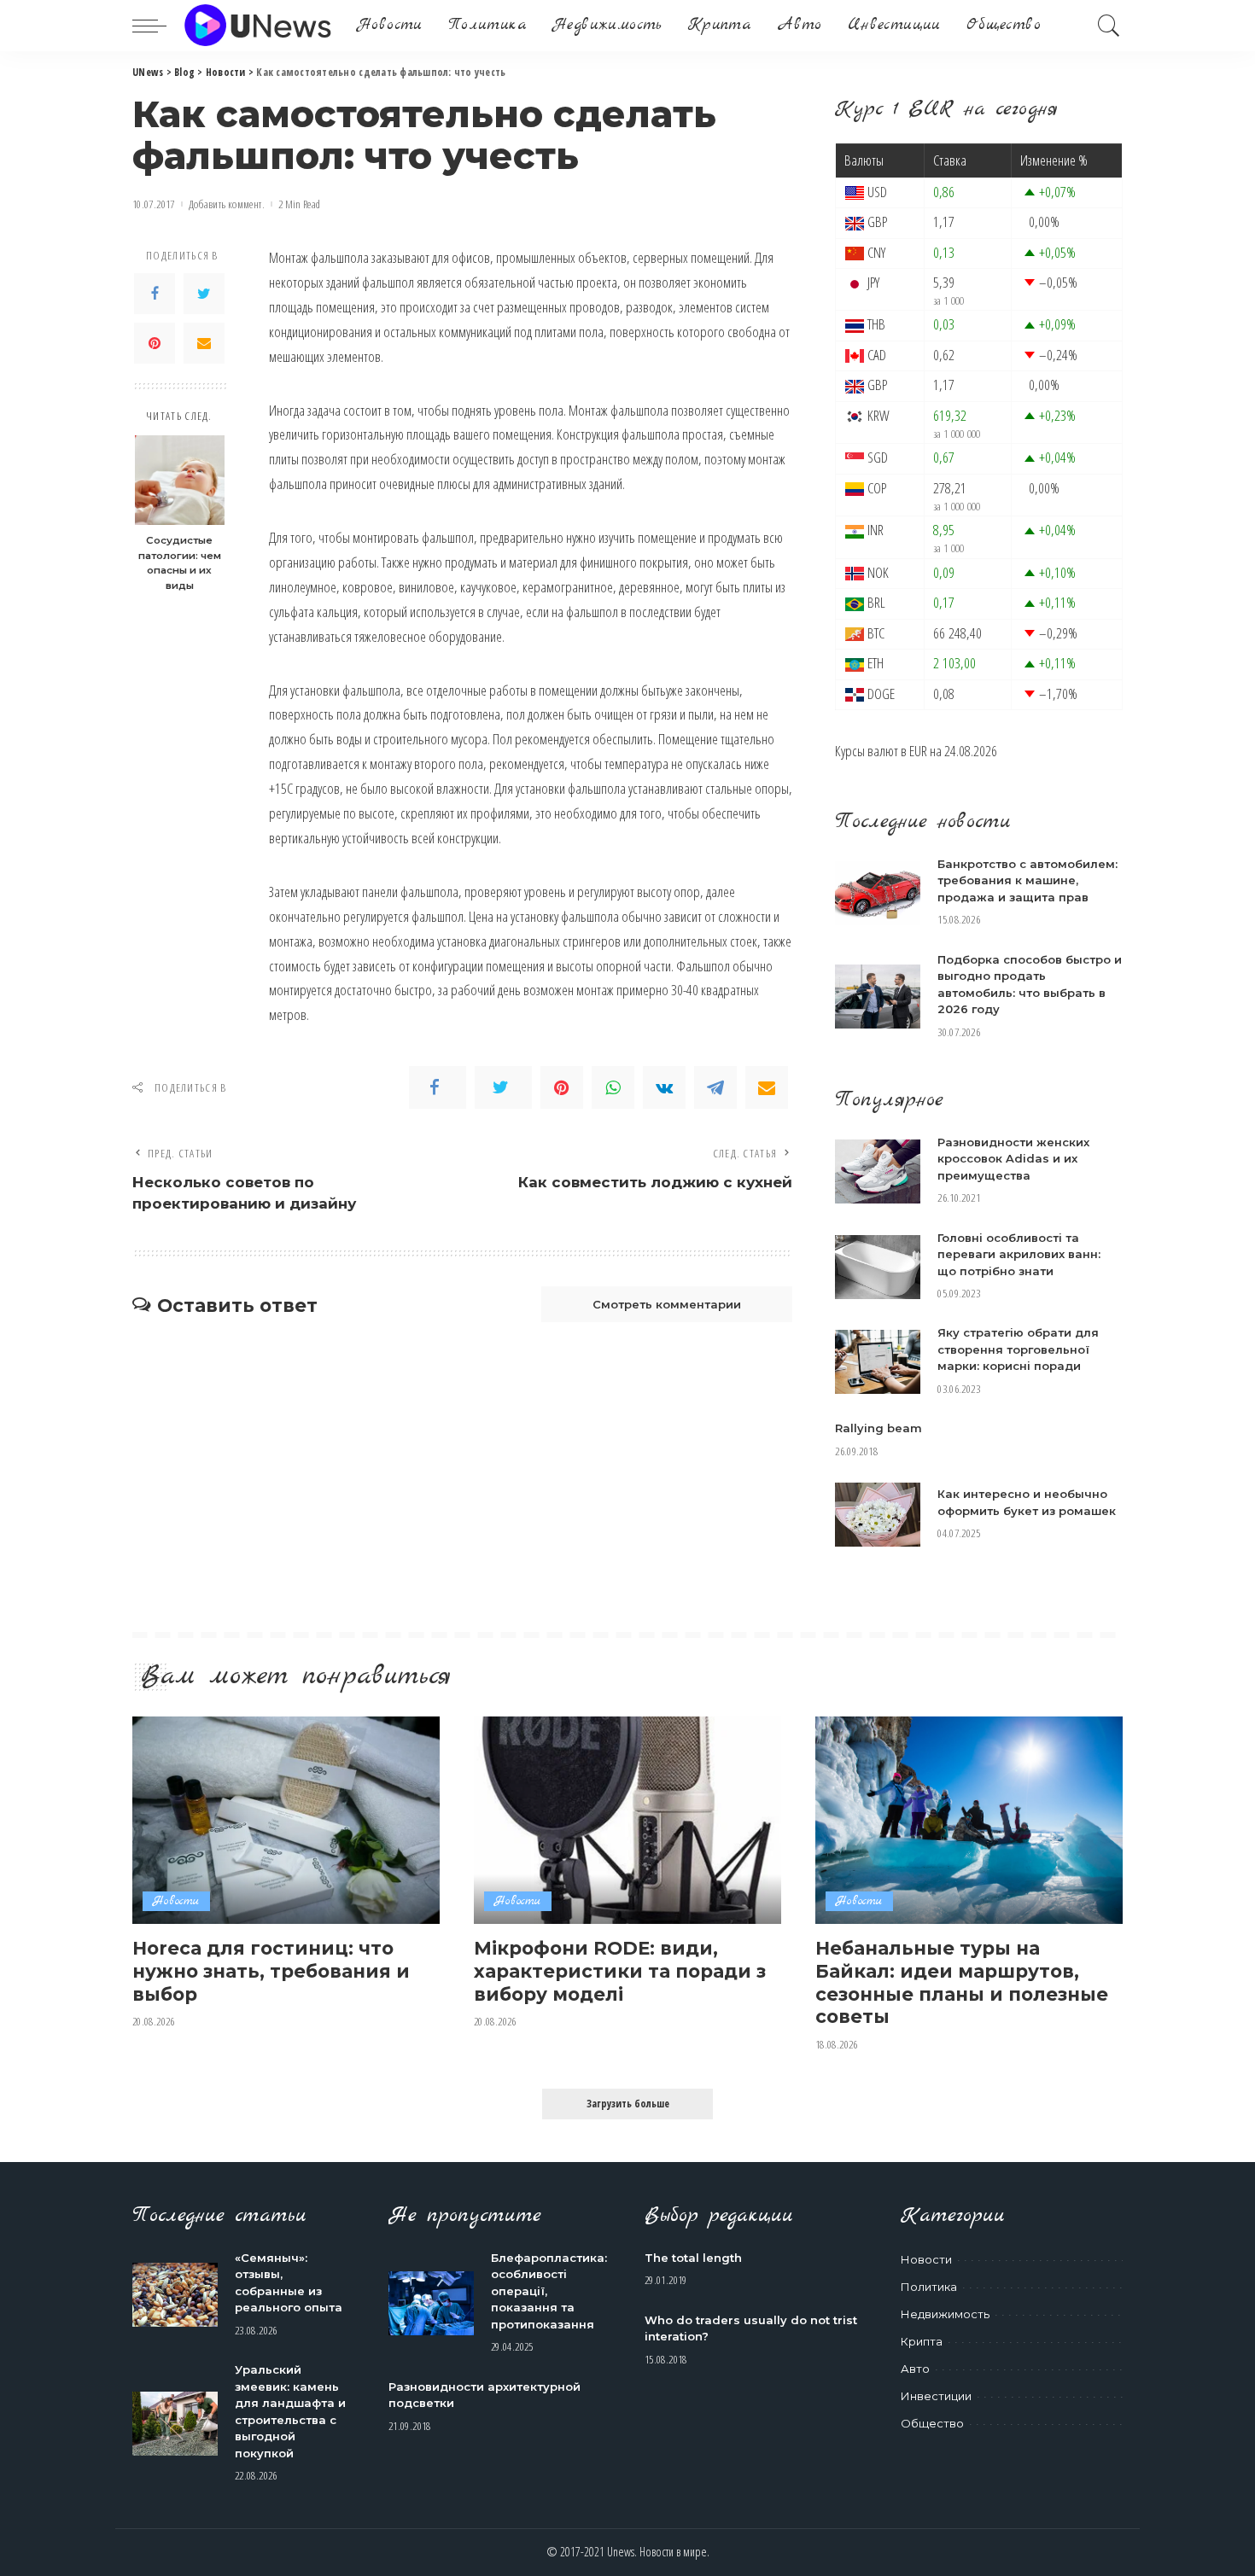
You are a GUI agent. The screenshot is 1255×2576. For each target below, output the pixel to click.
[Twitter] (204, 294)
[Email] (204, 343)
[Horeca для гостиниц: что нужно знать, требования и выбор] (286, 1820)
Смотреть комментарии (667, 1304)
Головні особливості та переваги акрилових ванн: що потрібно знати (1019, 1254)
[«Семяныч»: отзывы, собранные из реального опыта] (175, 2295)
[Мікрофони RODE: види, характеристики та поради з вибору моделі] (627, 1820)
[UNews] (257, 26)
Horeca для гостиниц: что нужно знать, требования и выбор (271, 1970)
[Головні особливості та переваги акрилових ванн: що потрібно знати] (878, 1267)
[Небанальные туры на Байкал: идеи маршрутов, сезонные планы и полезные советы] (969, 1820)
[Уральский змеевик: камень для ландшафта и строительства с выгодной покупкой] (175, 2424)
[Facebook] (155, 294)
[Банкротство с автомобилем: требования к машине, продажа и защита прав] (878, 893)
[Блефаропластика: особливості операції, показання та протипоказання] (431, 2303)
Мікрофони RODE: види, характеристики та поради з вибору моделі (620, 1970)
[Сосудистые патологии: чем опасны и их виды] (180, 480)
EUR (918, 751)
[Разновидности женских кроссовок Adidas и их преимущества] (878, 1171)
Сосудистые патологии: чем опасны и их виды (180, 563)
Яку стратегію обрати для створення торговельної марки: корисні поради (1018, 1349)
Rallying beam (878, 1428)
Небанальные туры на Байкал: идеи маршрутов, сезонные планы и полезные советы (962, 1982)
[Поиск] (1109, 26)
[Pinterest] (155, 343)
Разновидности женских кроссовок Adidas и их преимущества (1013, 1159)
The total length (693, 2258)
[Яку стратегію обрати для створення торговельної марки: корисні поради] (878, 1362)
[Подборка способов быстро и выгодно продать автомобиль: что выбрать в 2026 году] (878, 997)
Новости (176, 1901)
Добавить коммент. (227, 204)
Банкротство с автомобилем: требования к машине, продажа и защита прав (1027, 880)
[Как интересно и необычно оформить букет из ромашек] (878, 1515)
